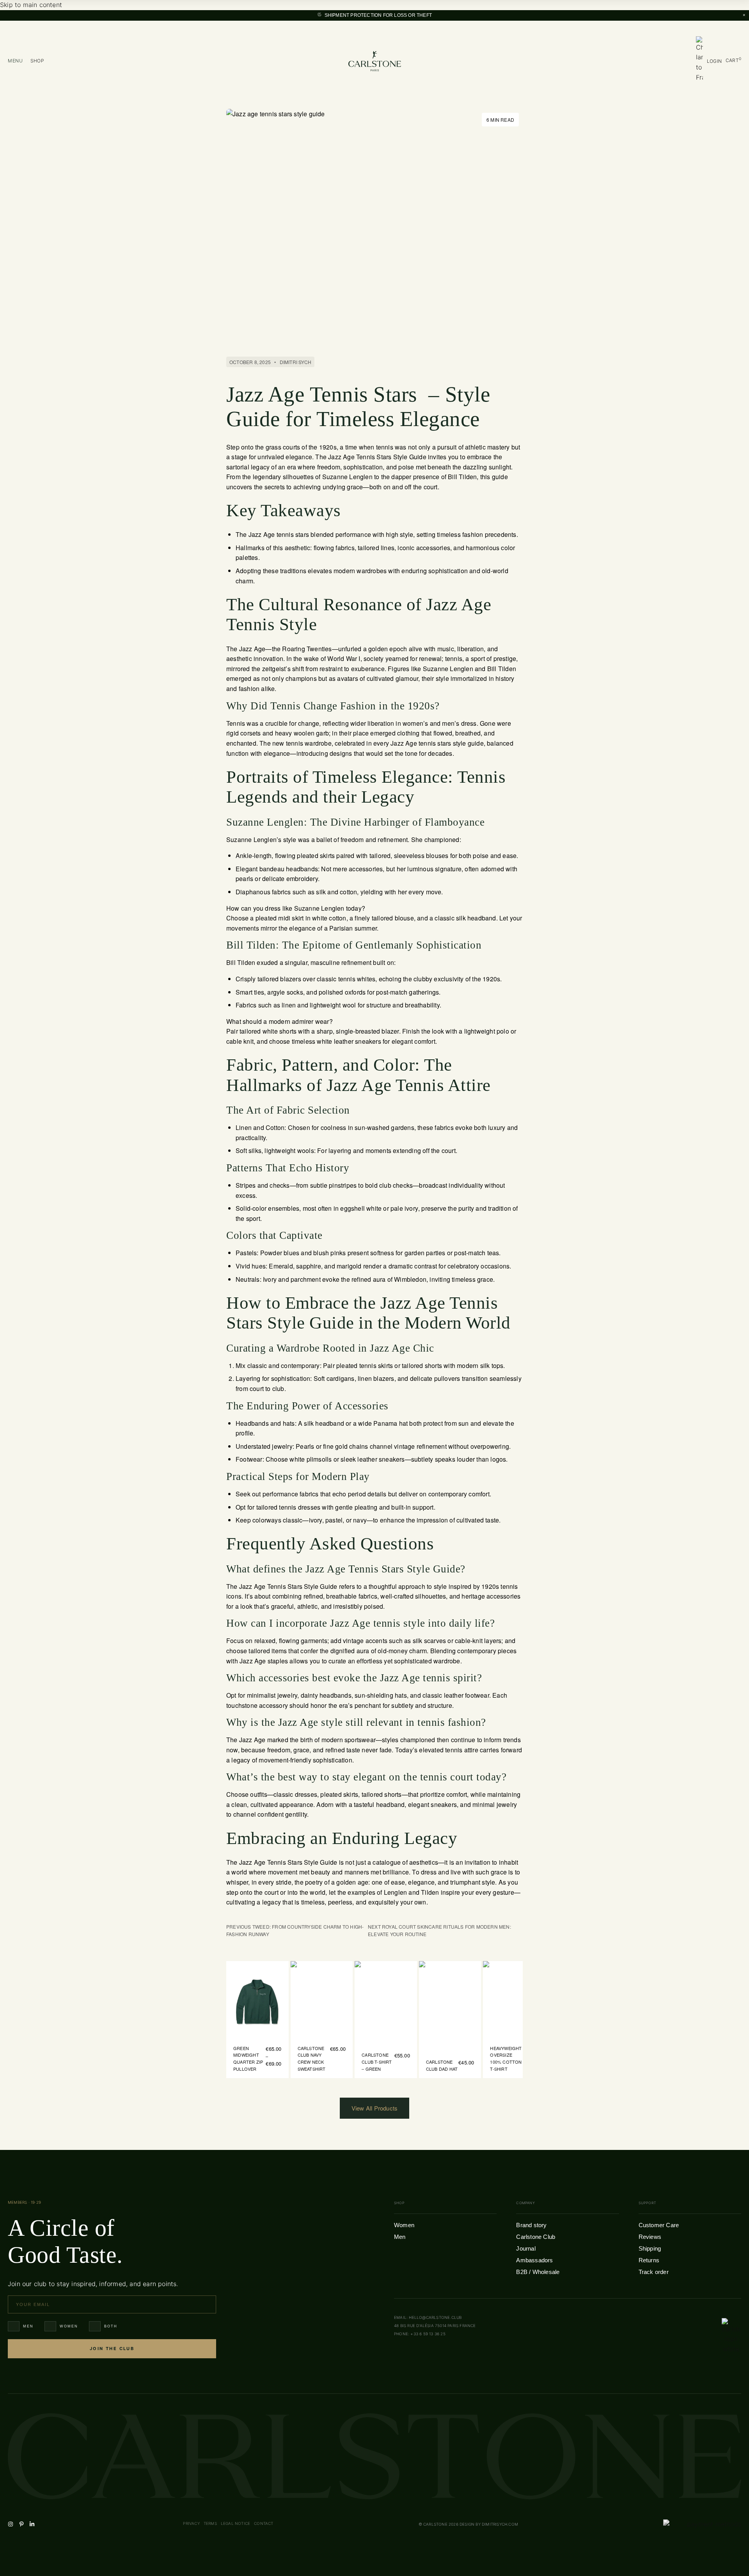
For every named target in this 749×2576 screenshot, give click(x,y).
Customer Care (659, 2225)
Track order (654, 2272)
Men (28, 2326)
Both (111, 2326)
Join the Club (112, 2349)
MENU (15, 61)
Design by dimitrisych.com (489, 2524)
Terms (210, 2523)
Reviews (650, 2237)
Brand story (531, 2225)
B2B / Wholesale (538, 2272)
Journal (526, 2248)
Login (714, 61)
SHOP (37, 61)
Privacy (191, 2523)
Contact (264, 2523)
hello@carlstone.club (435, 2317)
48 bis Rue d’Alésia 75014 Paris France (435, 2326)
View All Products (374, 2108)
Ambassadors (534, 2260)
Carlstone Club (536, 2237)
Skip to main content (31, 5)
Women (69, 2326)
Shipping (650, 2248)
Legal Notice (235, 2523)
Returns (649, 2260)
